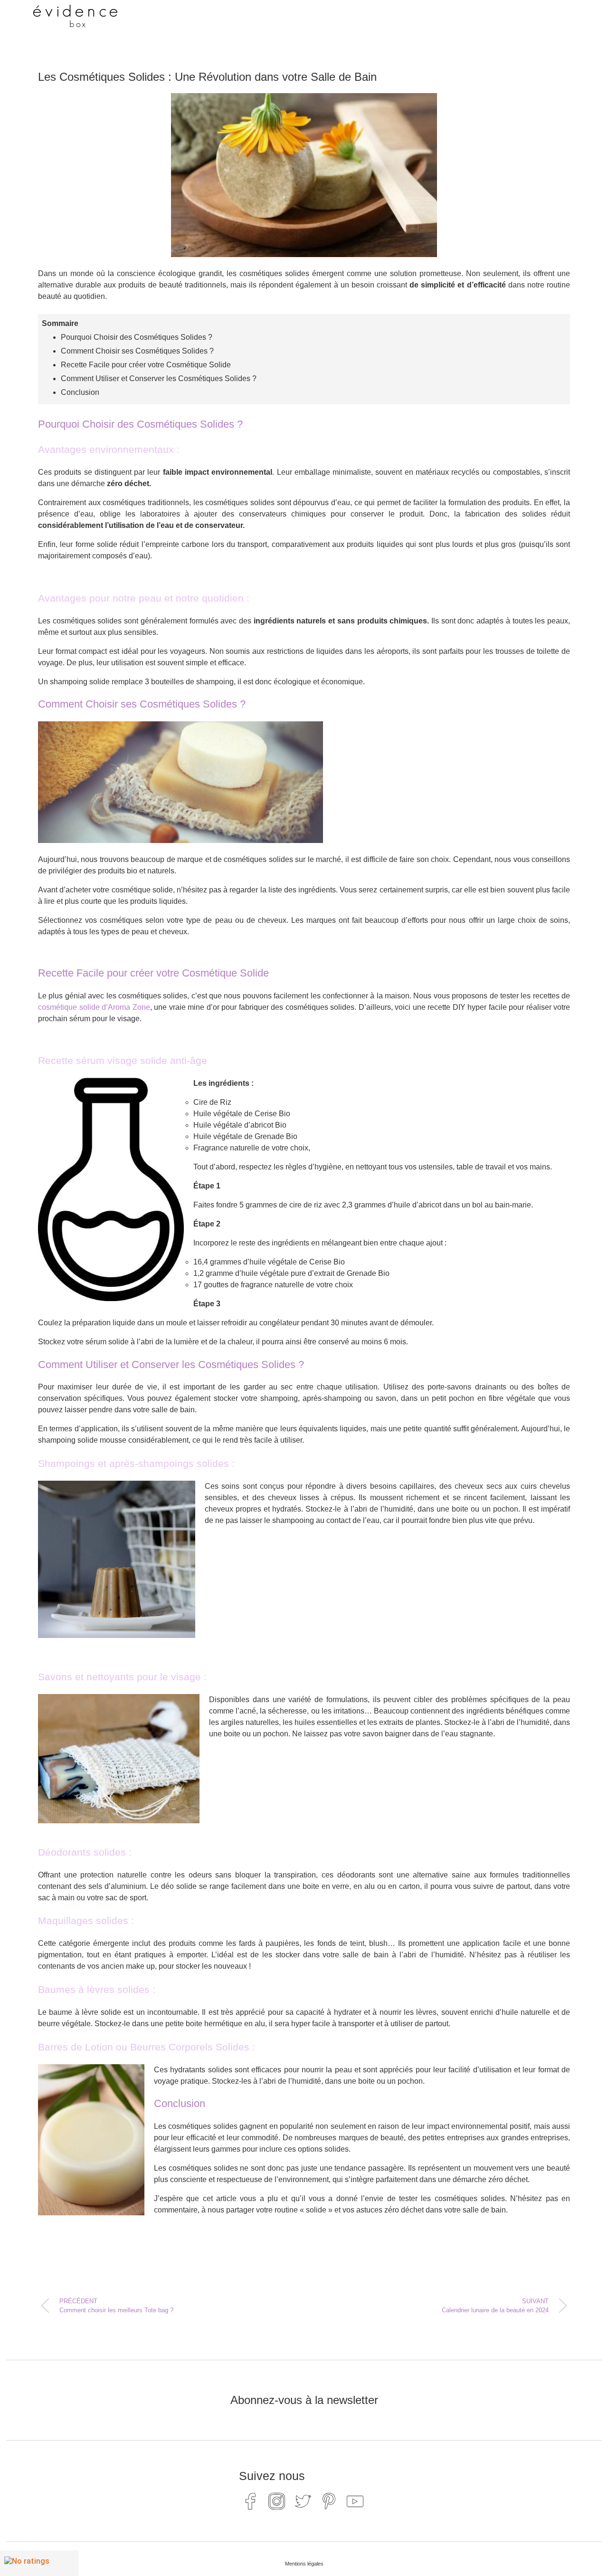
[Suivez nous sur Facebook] (251, 2501)
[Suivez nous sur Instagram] (277, 2501)
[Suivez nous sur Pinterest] (329, 2501)
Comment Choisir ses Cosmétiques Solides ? (137, 351)
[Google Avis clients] (39, 2563)
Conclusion (80, 392)
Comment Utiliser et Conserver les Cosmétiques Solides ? (159, 378)
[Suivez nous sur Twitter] (303, 2501)
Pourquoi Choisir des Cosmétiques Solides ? (137, 337)
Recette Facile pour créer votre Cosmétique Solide (146, 365)
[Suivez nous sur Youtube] (355, 2501)
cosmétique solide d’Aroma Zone (94, 1007)
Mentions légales (304, 2564)
